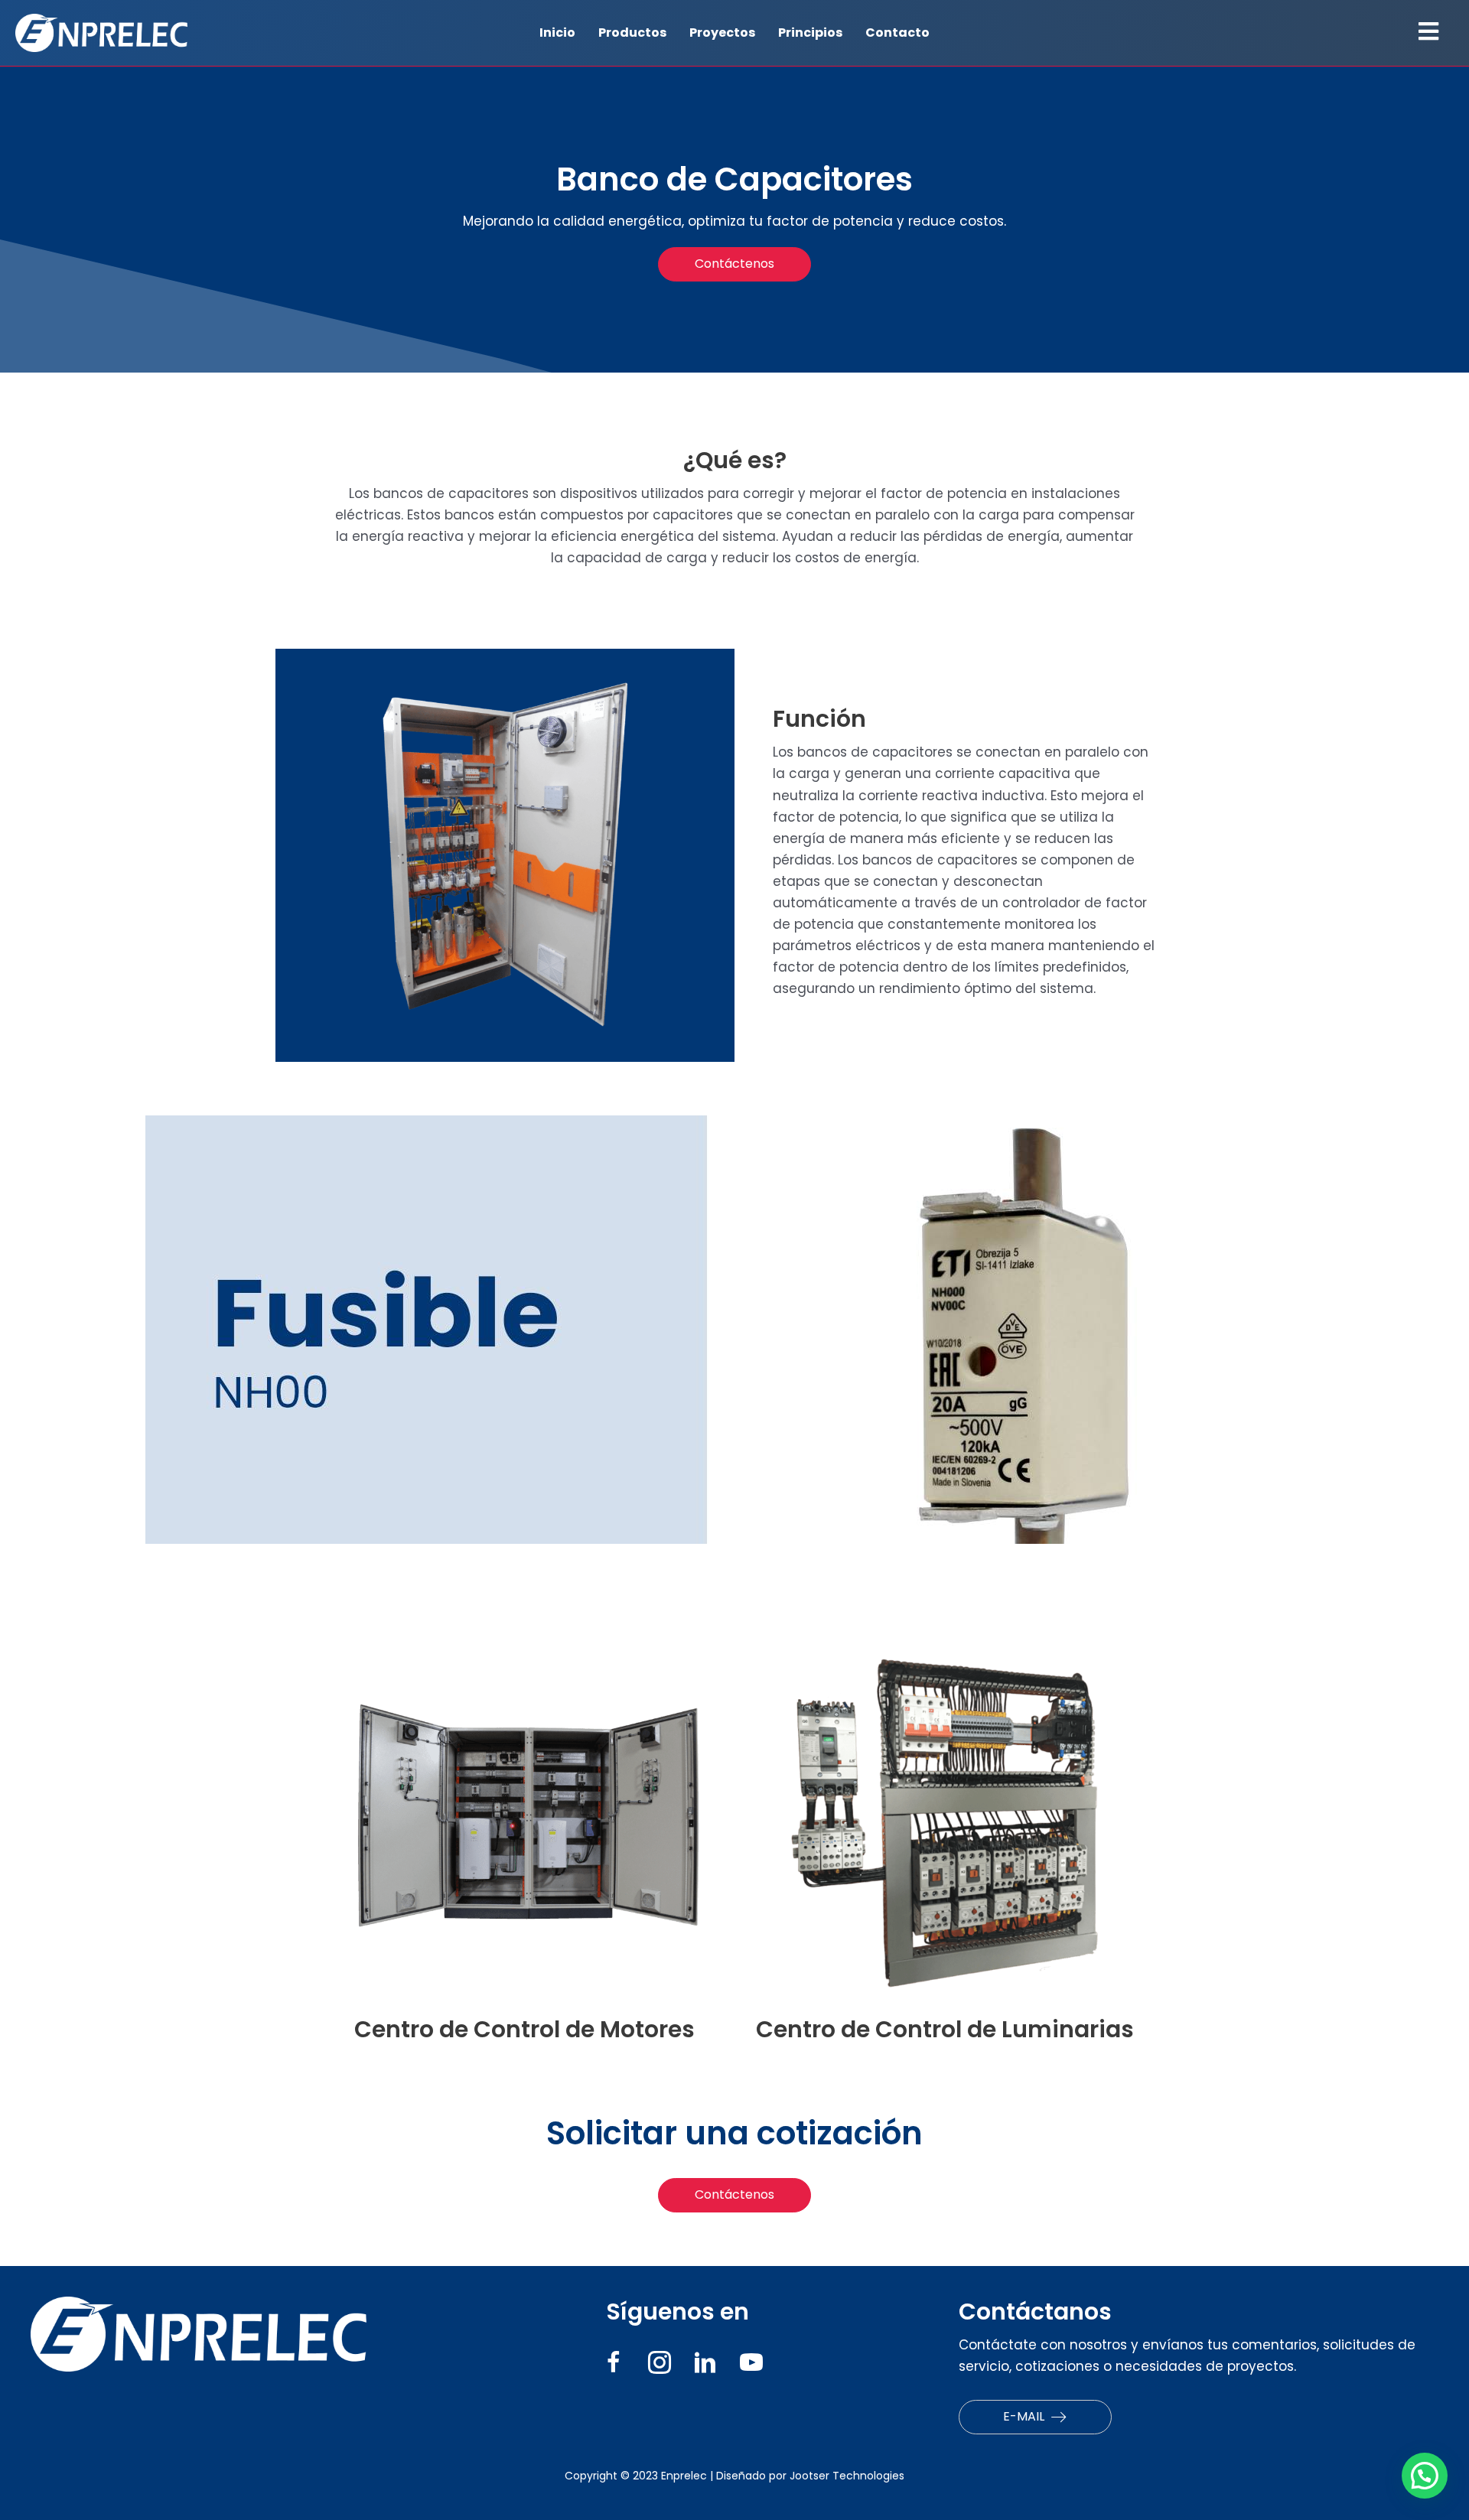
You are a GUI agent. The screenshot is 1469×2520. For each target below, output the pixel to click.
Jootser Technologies (847, 2476)
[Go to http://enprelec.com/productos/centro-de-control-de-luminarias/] (945, 1840)
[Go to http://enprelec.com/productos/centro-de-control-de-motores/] (524, 1840)
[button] (734, 264)
